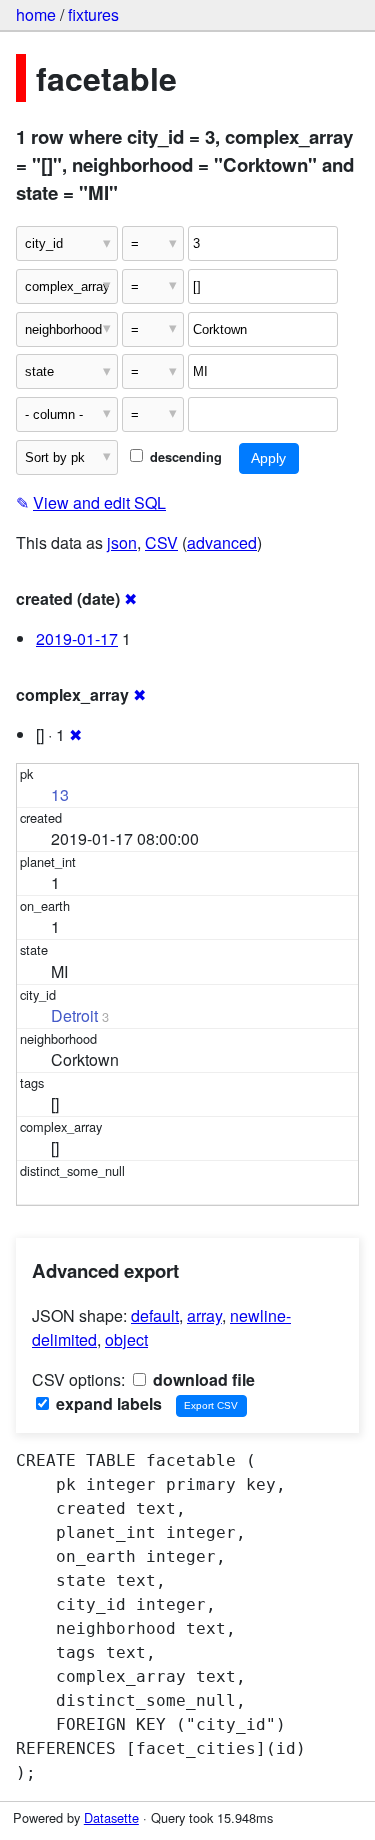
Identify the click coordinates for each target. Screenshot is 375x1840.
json (122, 542)
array (204, 1315)
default (155, 1315)
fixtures (93, 14)
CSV (161, 542)
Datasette (111, 1817)
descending (184, 457)
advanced (222, 542)
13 (60, 794)
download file (202, 1379)
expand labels (107, 1403)
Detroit (74, 1015)
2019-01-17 (77, 638)
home (36, 14)
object (126, 1339)
